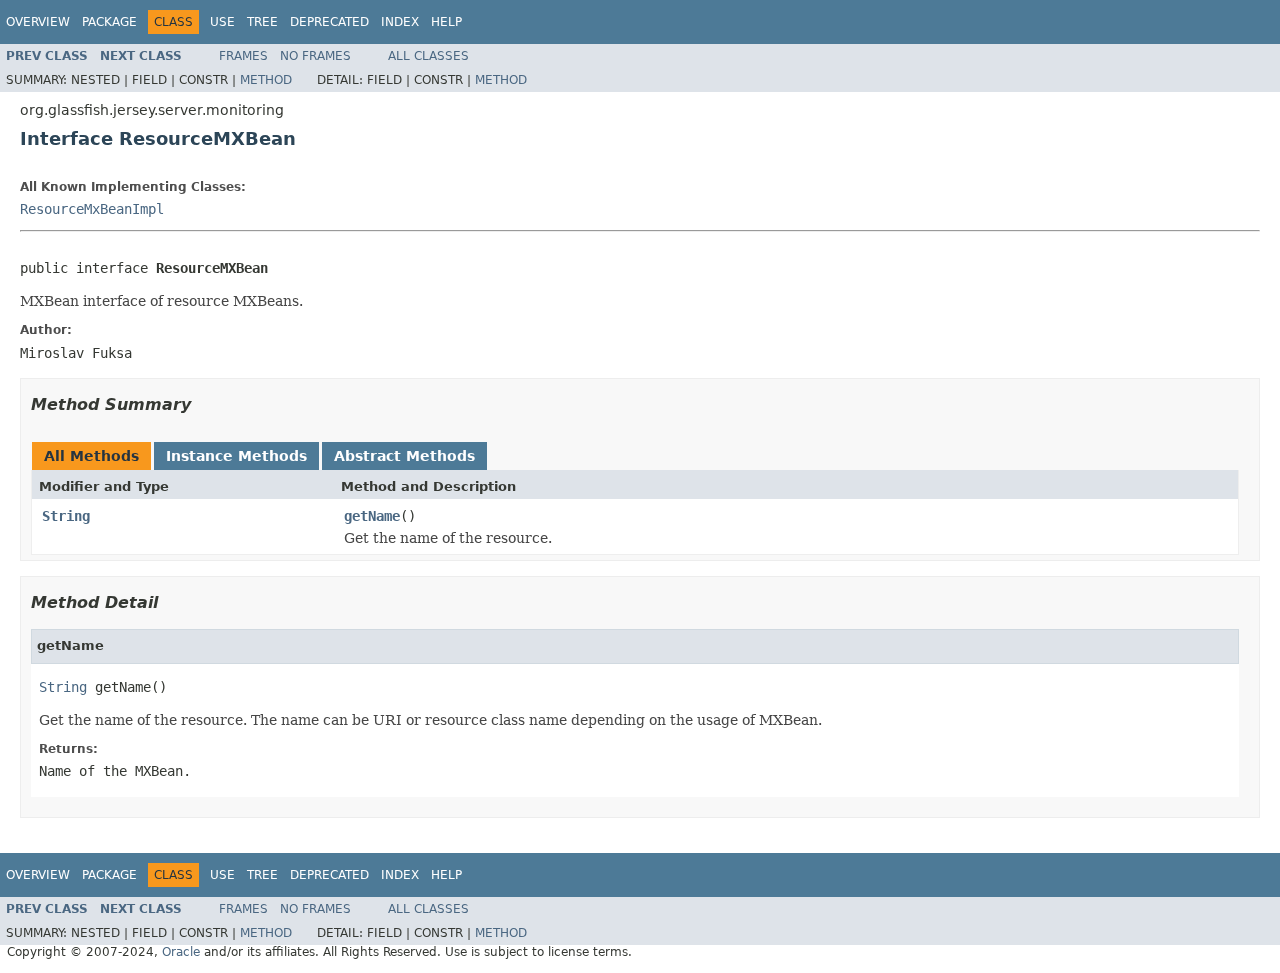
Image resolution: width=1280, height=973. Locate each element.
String (66, 516)
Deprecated (329, 22)
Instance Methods (236, 456)
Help (446, 22)
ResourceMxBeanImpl (92, 209)
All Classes (428, 56)
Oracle (181, 952)
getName (372, 516)
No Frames (315, 56)
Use (222, 22)
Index (400, 22)
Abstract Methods (404, 456)
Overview (38, 22)
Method (266, 80)
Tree (262, 22)
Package (109, 22)
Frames (243, 56)
